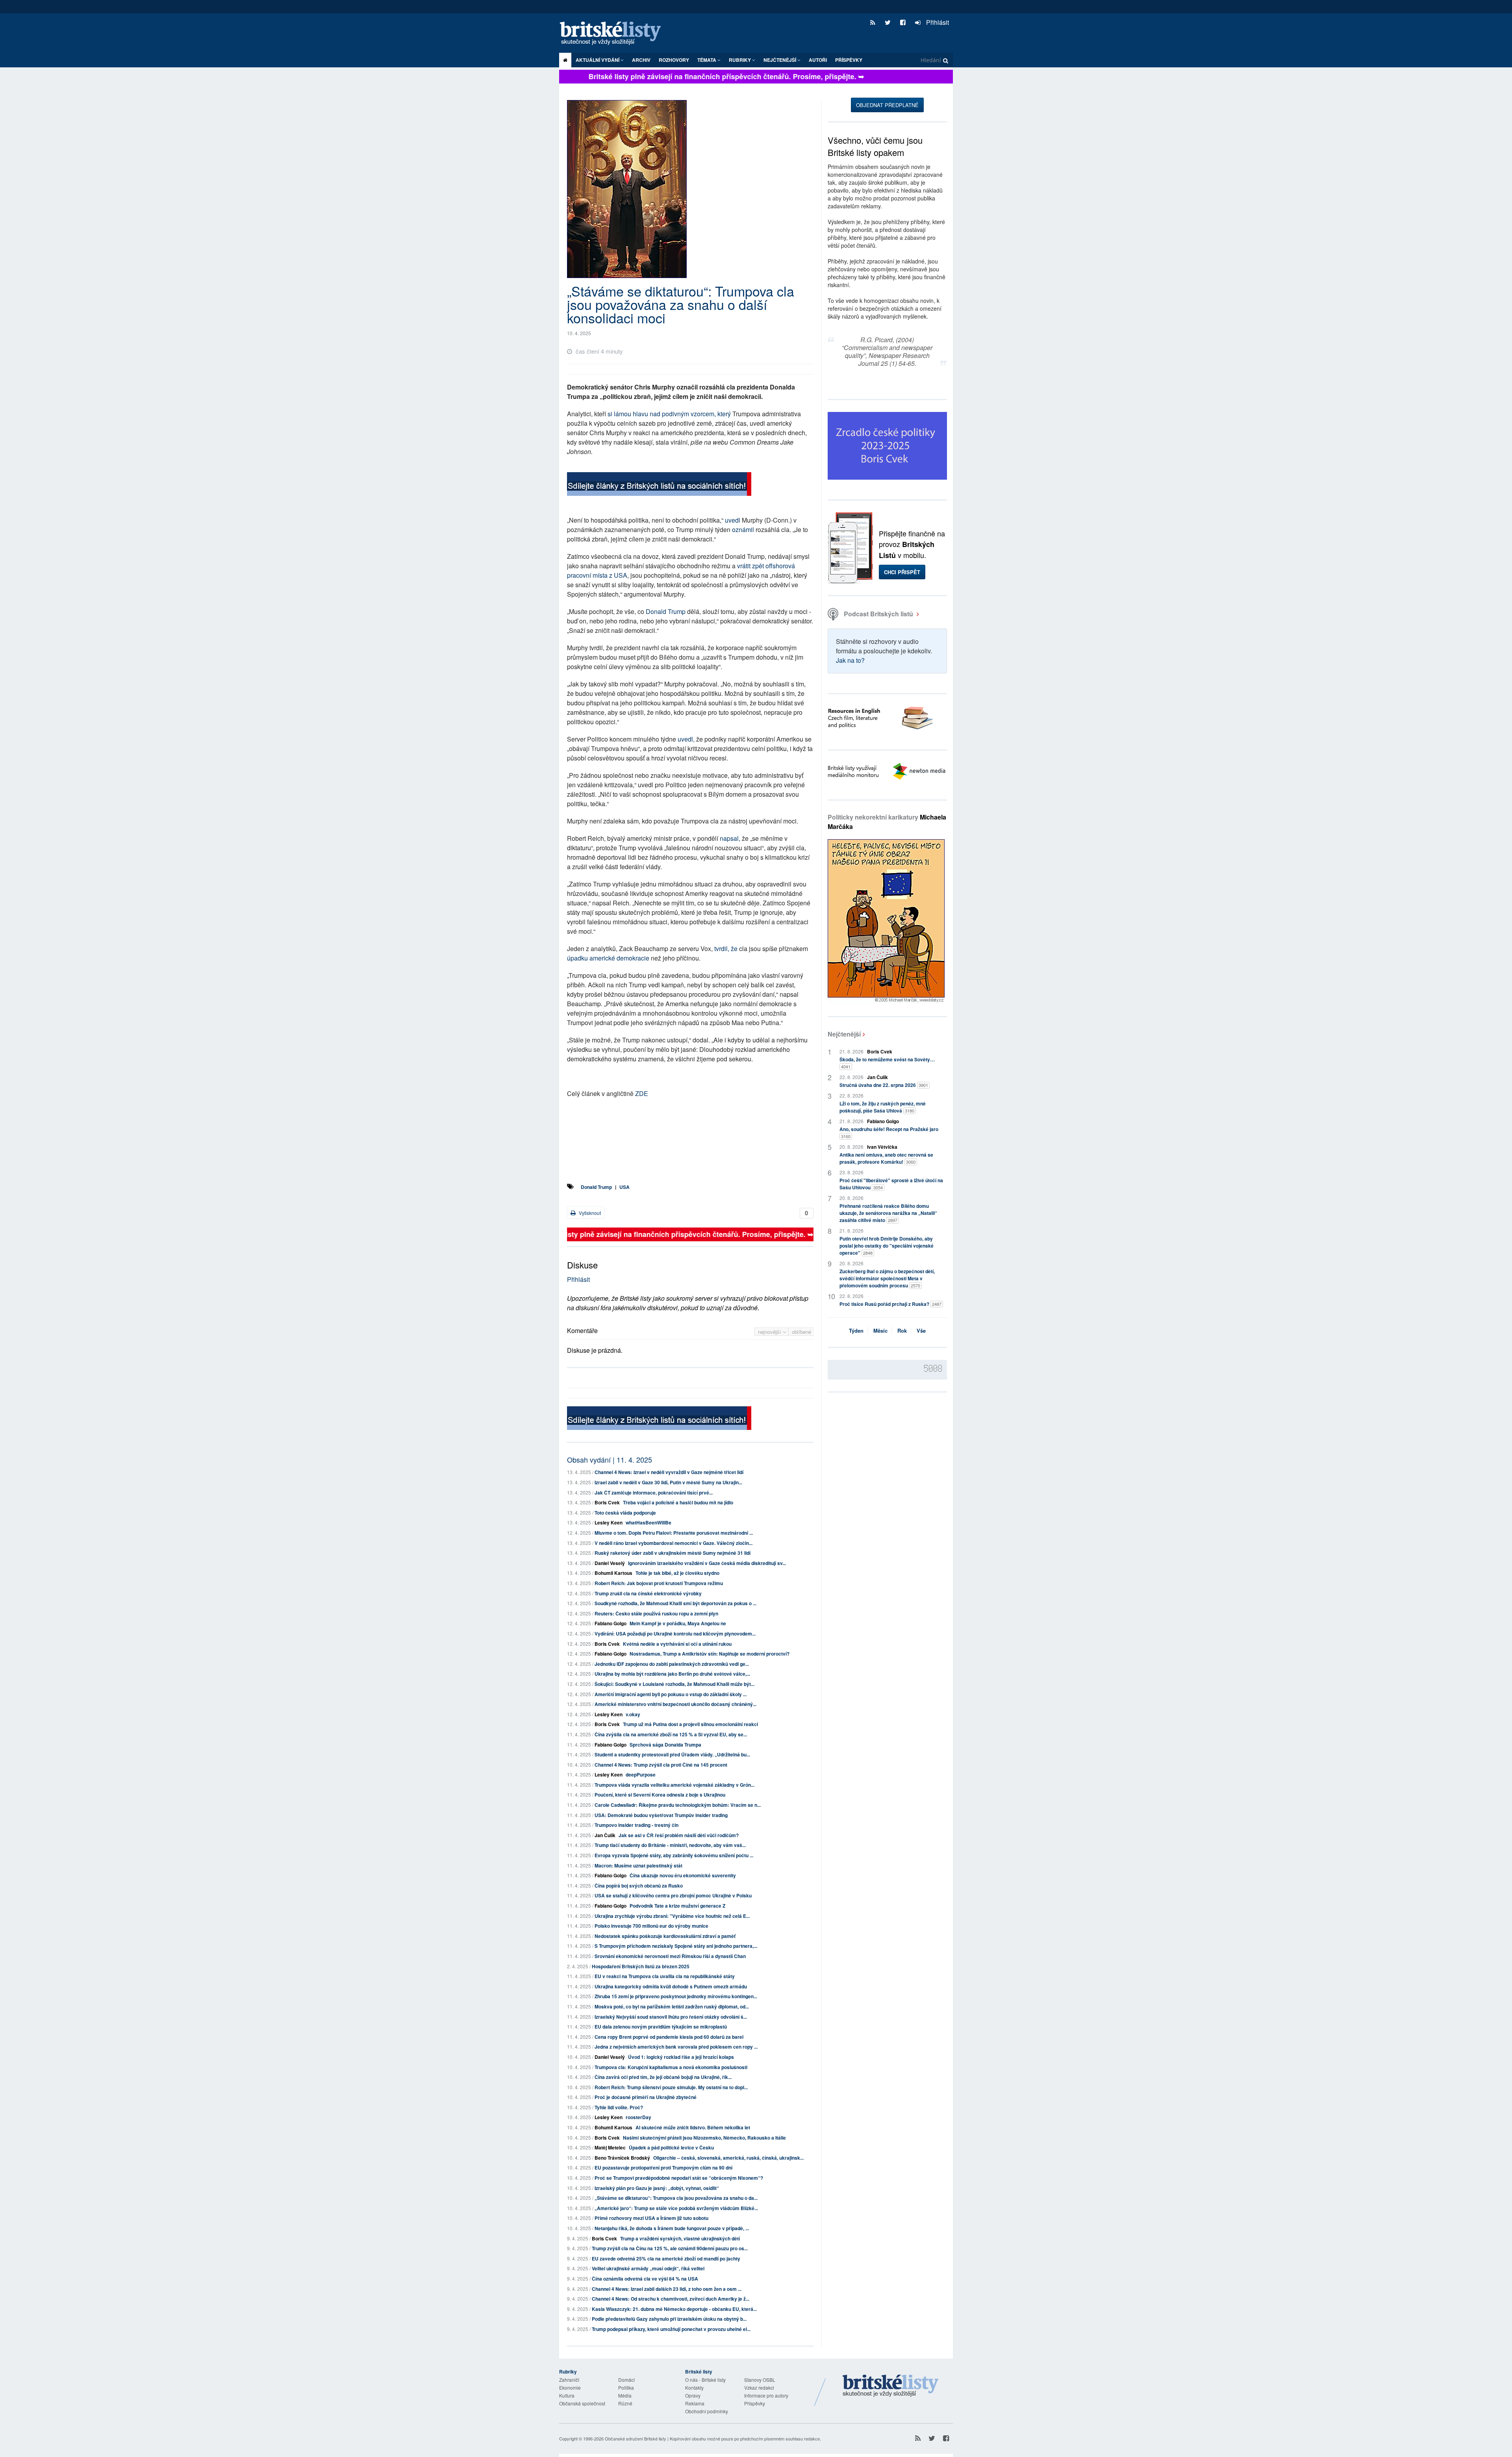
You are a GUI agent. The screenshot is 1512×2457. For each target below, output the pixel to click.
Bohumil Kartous (613, 1573)
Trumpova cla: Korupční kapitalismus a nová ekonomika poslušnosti (671, 2067)
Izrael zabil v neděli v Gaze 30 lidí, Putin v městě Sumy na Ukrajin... (668, 1482)
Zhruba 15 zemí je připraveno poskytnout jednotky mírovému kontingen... (676, 1996)
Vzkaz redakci (759, 2387)
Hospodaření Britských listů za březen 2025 (641, 1966)
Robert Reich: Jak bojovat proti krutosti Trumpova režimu (659, 1583)
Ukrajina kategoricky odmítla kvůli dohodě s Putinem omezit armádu (671, 1986)
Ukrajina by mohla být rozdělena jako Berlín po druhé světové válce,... (672, 1674)
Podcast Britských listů (878, 614)
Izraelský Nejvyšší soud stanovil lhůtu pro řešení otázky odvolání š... (671, 2017)
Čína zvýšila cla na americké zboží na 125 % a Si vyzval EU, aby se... (671, 1734)
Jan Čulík (605, 1835)
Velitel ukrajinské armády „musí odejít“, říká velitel (648, 2268)
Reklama (695, 2403)
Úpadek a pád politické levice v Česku (671, 2147)
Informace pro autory (766, 2395)
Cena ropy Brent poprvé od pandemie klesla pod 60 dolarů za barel (669, 2037)
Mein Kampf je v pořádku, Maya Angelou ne (678, 1623)
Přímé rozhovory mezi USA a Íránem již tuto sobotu (651, 2218)
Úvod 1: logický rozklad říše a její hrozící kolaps (681, 2057)
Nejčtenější (844, 1034)
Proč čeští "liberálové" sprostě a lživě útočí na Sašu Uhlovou (891, 1184)
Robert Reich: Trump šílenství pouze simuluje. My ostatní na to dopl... (671, 2087)
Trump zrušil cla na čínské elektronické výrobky (648, 1593)
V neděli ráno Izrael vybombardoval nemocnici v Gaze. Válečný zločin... (674, 1543)
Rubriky (740, 60)
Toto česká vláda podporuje (625, 1513)
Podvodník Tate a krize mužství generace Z (677, 1906)
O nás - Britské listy (705, 2380)
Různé (625, 2403)
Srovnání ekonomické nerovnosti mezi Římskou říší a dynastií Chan (670, 1956)
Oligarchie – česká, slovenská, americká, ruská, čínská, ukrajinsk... (728, 2158)
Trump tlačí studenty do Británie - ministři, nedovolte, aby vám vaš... (670, 1845)
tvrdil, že (726, 948)
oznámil (743, 529)
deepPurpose (641, 1775)
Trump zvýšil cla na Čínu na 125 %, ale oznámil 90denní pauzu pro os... (670, 2248)
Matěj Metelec (610, 2147)
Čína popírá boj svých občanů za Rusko (639, 1886)
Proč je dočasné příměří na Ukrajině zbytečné (646, 2097)
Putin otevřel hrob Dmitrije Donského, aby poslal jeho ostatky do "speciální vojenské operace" (887, 1246)
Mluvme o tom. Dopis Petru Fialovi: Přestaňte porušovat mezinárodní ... (674, 1533)
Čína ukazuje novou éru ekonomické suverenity (683, 1875)
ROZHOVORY (674, 60)
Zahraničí (569, 2380)
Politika (626, 2387)
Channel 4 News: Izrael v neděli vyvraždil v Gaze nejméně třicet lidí (669, 1472)
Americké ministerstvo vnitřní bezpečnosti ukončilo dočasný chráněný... (675, 1704)
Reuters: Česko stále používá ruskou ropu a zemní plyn (656, 1613)
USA (624, 1187)
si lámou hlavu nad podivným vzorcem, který (669, 414)
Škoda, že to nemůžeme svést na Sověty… (887, 1063)
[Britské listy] (659, 485)
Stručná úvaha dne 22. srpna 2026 (884, 1085)
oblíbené (801, 1332)
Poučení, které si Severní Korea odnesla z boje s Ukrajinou (660, 1795)
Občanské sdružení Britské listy (636, 2438)
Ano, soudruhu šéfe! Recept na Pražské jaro (889, 1132)
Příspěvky (849, 60)
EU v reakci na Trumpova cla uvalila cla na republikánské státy (665, 1976)
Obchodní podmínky (707, 2411)
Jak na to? (850, 660)
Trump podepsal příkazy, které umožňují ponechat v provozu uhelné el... (671, 2329)
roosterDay (638, 2117)
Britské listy (614, 34)
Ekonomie (570, 2387)
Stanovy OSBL (760, 2380)
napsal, (730, 838)
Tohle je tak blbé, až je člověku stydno (677, 1573)
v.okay (633, 1714)
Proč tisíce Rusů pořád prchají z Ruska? (890, 1304)
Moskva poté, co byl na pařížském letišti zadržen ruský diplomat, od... (672, 2006)
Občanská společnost (582, 2403)
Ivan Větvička (882, 1147)
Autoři (818, 60)
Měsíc (880, 1330)
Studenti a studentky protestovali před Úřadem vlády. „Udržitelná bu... (672, 1754)
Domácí (626, 2380)
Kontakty (694, 2387)
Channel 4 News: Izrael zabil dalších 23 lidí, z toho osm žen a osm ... (667, 2289)
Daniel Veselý (610, 1563)
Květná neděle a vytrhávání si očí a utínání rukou (677, 1644)
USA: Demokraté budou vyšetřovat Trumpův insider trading (661, 1815)
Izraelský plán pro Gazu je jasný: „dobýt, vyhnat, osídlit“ (657, 2188)
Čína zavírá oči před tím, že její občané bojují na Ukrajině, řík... (663, 2077)
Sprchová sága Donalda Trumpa (665, 1745)
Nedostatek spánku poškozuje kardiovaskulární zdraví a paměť (665, 1936)
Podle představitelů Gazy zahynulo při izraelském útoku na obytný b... (669, 2319)
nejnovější (770, 1332)
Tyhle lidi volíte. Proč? (619, 2107)
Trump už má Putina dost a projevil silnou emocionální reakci (690, 1724)
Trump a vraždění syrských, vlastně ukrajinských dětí (680, 2238)
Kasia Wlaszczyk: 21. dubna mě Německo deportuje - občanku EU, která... (674, 2309)
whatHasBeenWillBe (649, 1522)
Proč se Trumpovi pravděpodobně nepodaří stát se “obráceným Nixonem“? (679, 2178)
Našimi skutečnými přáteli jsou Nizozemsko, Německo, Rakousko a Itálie (704, 2138)
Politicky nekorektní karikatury (887, 822)
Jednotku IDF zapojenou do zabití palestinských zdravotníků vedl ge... (672, 1664)
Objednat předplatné (887, 105)
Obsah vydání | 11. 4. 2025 (610, 1459)
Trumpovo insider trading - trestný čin (636, 1825)
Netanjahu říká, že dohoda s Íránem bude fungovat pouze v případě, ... (672, 2228)
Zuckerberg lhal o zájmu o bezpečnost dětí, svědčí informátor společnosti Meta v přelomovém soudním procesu (887, 1278)
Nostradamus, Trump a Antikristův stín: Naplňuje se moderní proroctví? (710, 1654)
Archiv (641, 60)
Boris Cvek (607, 1502)
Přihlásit (937, 22)
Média (625, 2395)
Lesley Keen (609, 1522)
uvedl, (686, 739)
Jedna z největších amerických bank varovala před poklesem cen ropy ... (676, 2047)
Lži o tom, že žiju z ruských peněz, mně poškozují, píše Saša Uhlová (883, 1107)
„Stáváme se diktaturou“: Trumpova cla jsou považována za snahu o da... (676, 2198)
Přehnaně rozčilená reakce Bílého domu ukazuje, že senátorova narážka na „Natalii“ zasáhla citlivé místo (888, 1213)
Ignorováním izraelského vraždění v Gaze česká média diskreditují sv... (707, 1563)
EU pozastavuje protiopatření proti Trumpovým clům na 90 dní (663, 2168)
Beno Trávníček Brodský (622, 2158)
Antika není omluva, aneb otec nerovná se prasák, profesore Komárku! (886, 1158)
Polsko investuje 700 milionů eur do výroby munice (651, 1926)
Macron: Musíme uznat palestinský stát (638, 1865)
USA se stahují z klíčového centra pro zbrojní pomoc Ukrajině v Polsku (673, 1895)
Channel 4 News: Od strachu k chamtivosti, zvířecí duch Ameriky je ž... (671, 2299)
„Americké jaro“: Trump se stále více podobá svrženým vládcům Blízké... (676, 2208)
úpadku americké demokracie (608, 958)
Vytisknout (589, 1213)
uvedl (733, 520)
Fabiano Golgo (611, 1623)
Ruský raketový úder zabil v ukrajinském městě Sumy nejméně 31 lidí (673, 1553)
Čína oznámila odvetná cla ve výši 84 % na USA (645, 2279)
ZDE (642, 1093)
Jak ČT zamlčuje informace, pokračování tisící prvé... (654, 1493)
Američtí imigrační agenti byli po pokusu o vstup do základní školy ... (671, 1694)
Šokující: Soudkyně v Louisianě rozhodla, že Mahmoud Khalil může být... (674, 1684)
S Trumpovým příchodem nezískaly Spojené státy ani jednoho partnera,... (676, 1946)
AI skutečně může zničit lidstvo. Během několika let (693, 2127)
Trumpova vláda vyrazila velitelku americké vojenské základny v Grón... (674, 1785)
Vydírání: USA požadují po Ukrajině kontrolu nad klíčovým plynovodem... (675, 1634)
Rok (902, 1330)
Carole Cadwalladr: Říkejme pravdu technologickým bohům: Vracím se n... (678, 1805)
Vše (921, 1330)
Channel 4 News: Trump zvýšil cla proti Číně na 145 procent (661, 1765)
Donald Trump (666, 611)
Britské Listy (891, 2386)
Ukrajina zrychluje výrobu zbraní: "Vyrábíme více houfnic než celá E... (672, 1916)
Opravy (693, 2395)
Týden (856, 1330)
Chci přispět (902, 572)
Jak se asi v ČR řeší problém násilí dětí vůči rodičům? (679, 1835)
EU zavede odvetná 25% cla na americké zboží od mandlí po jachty (666, 2259)
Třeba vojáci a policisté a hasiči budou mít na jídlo (678, 1502)
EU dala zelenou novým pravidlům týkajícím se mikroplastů (661, 2027)
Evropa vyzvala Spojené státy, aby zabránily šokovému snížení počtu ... (674, 1855)
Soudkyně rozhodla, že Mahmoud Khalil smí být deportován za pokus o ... (675, 1603)
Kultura (567, 2395)
